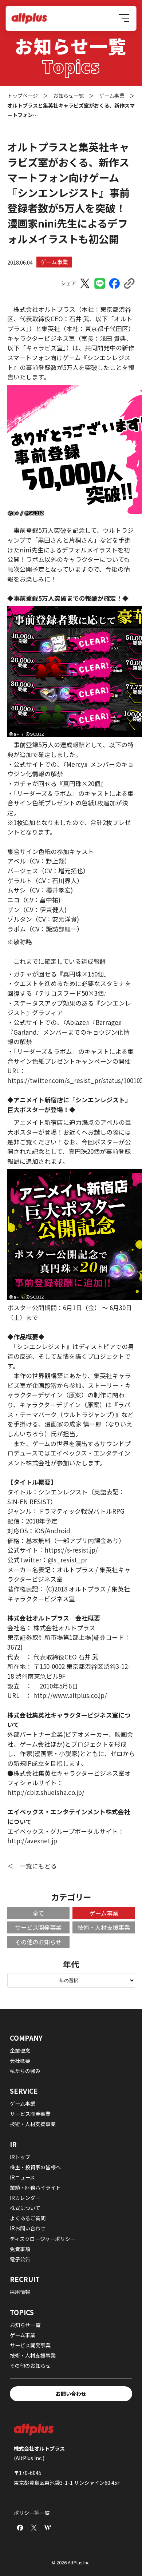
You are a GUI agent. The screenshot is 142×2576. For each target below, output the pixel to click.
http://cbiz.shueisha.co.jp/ (46, 1792)
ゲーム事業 (54, 262)
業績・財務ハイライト (35, 2187)
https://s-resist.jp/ (71, 1550)
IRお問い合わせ (28, 2228)
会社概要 (20, 2061)
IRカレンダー (25, 2198)
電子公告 (20, 2259)
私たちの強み (25, 2071)
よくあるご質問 (28, 2218)
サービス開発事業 (38, 1927)
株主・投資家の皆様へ (35, 2167)
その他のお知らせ (38, 1942)
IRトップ (20, 2157)
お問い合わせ (71, 2394)
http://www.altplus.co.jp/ (70, 1695)
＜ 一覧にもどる (32, 1866)
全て (38, 1913)
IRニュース (22, 2177)
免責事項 (20, 2249)
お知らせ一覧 (25, 2325)
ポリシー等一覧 (32, 2513)
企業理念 (20, 2050)
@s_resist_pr (68, 1560)
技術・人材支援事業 (104, 1927)
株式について (25, 2208)
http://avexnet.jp (32, 1841)
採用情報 (20, 2292)
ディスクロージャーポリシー (43, 2239)
